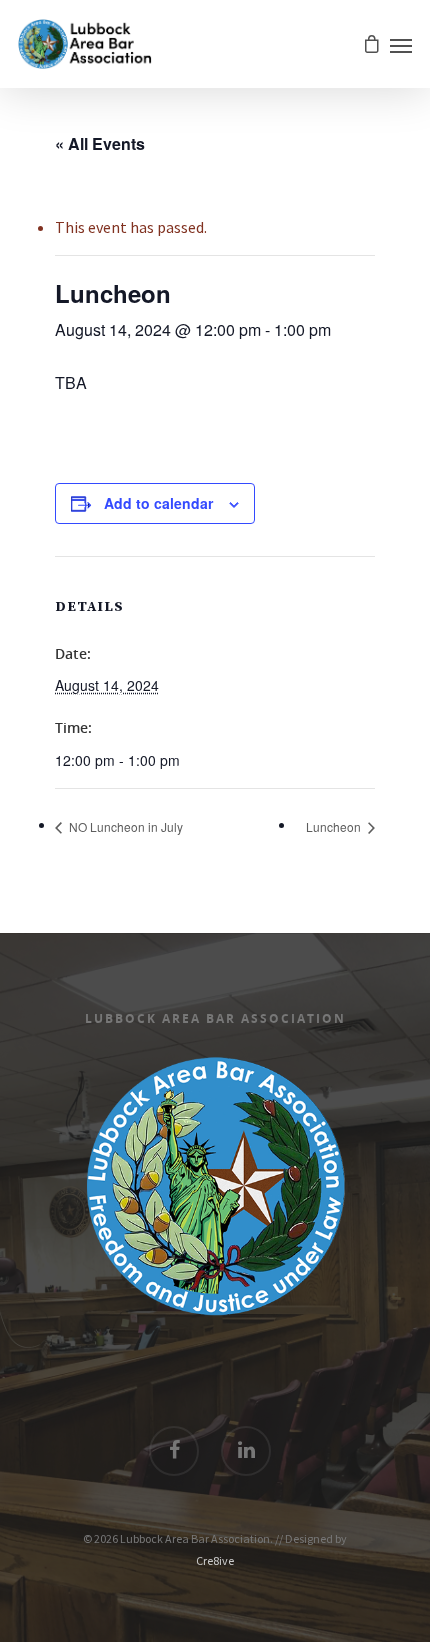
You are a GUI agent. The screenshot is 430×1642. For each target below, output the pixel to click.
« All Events (100, 143)
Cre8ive (215, 1560)
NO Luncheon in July (124, 826)
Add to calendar (158, 503)
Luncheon (335, 826)
